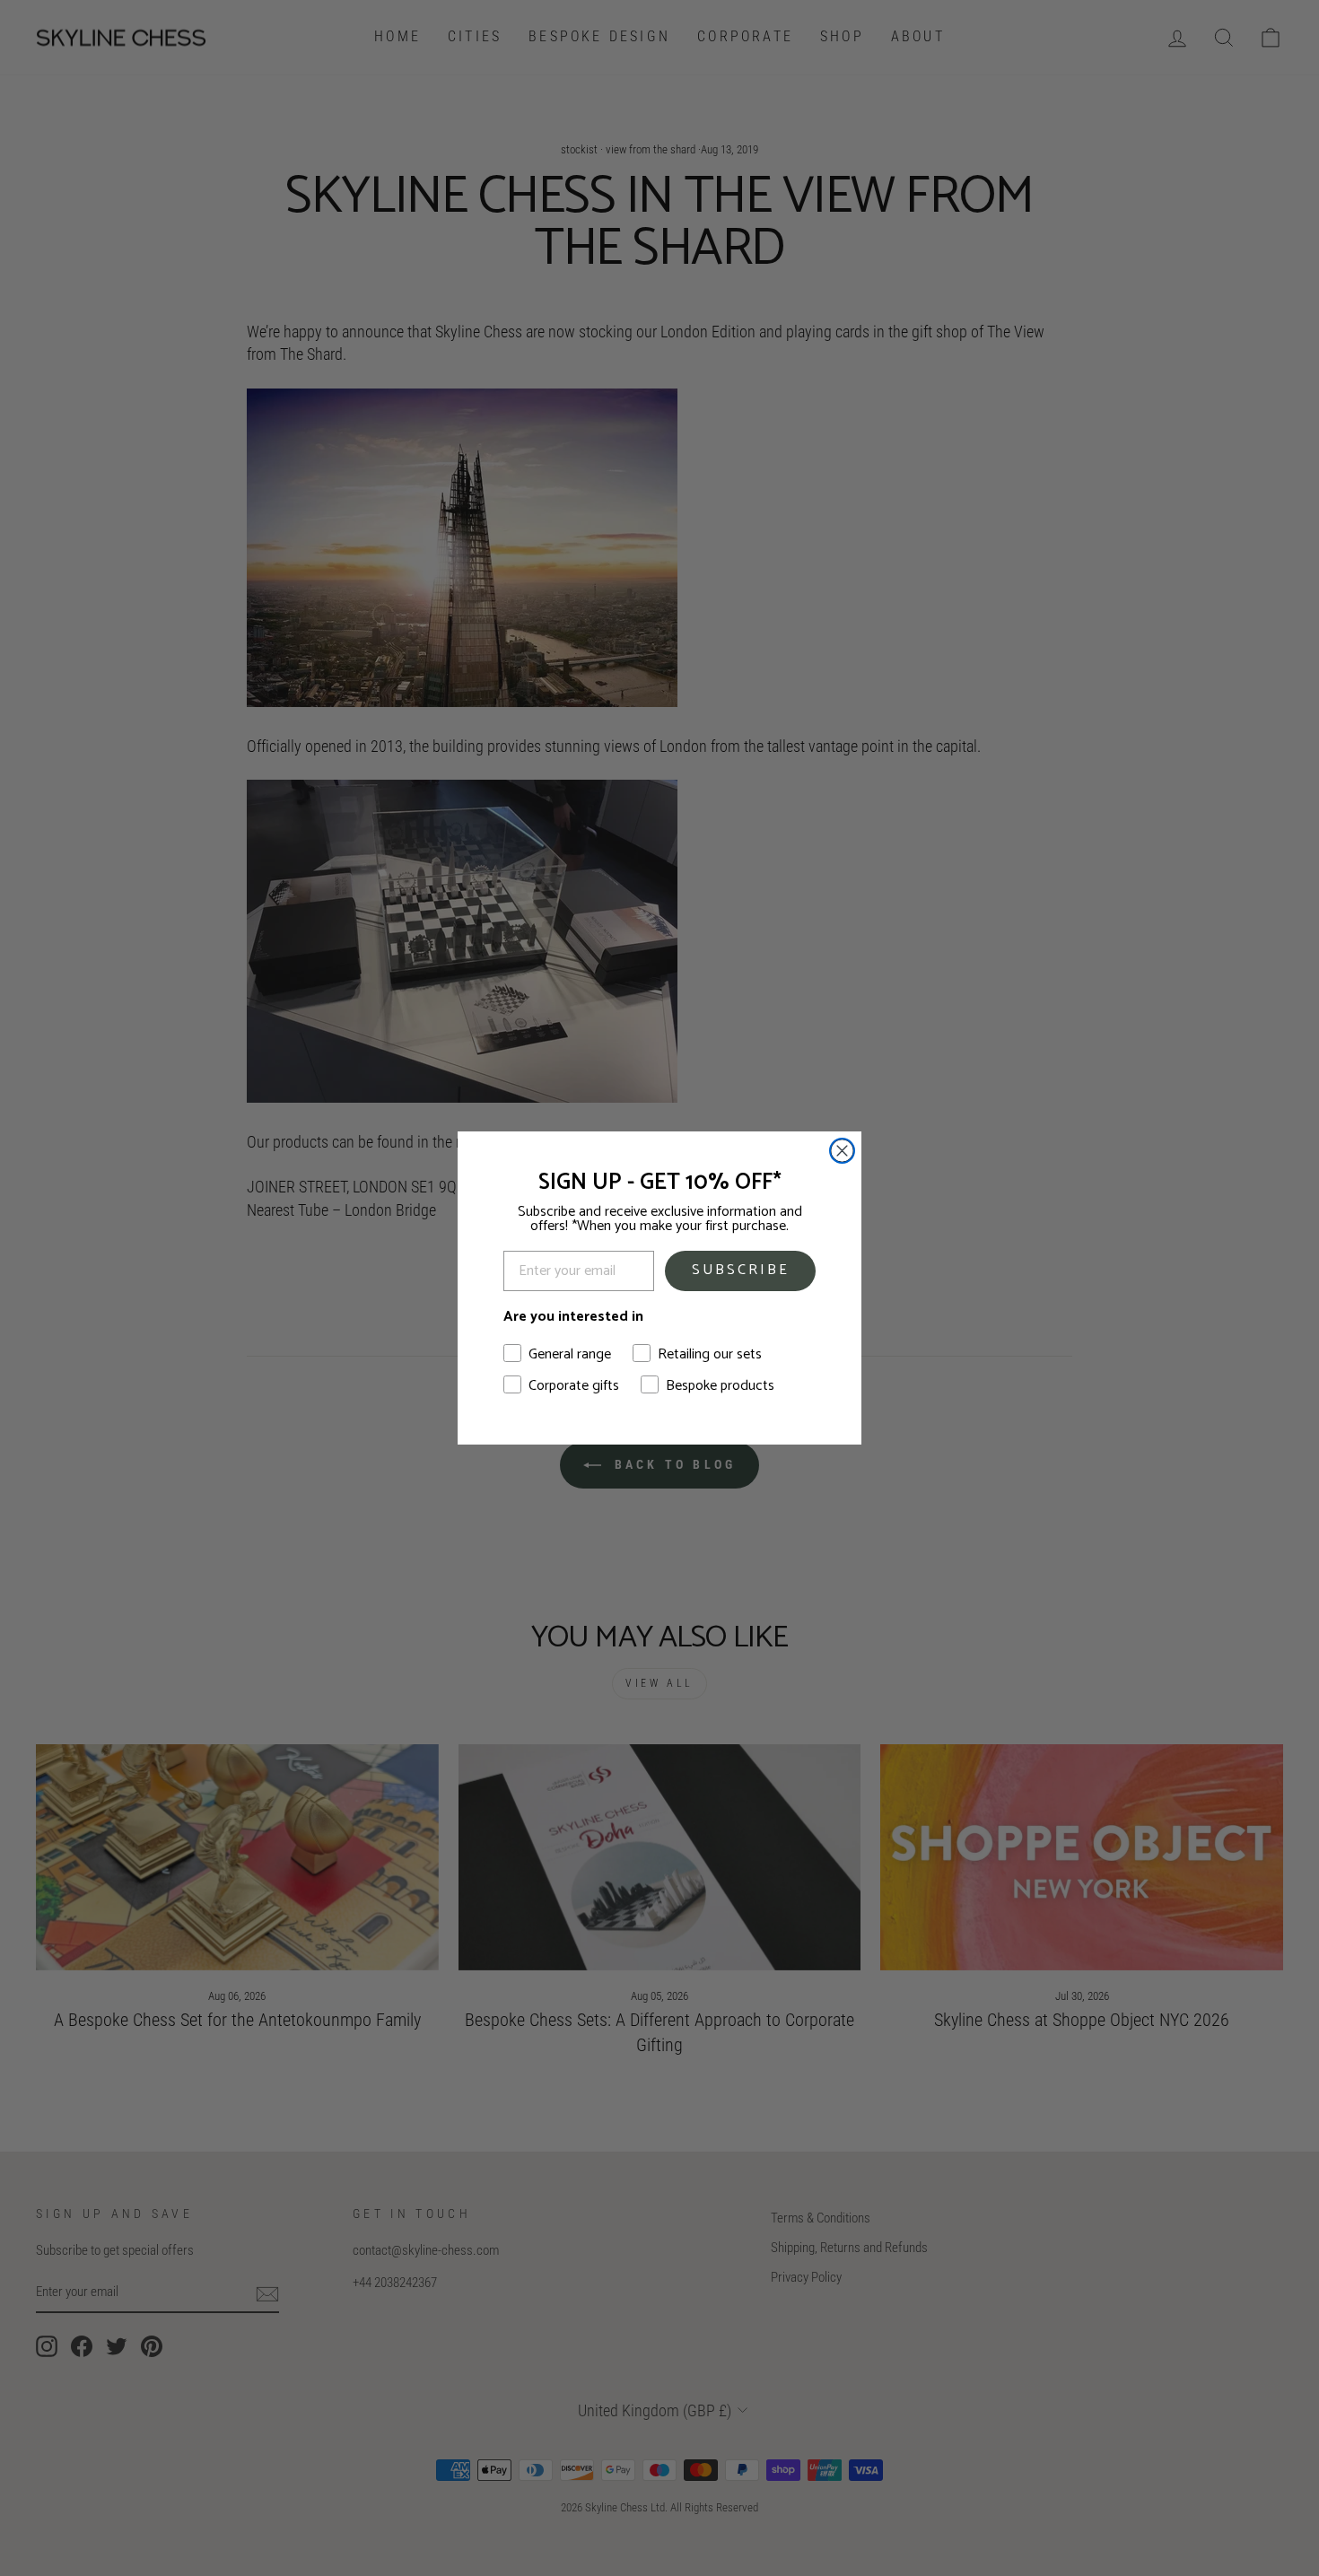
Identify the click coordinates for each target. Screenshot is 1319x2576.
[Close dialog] (842, 1151)
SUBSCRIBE (741, 1270)
